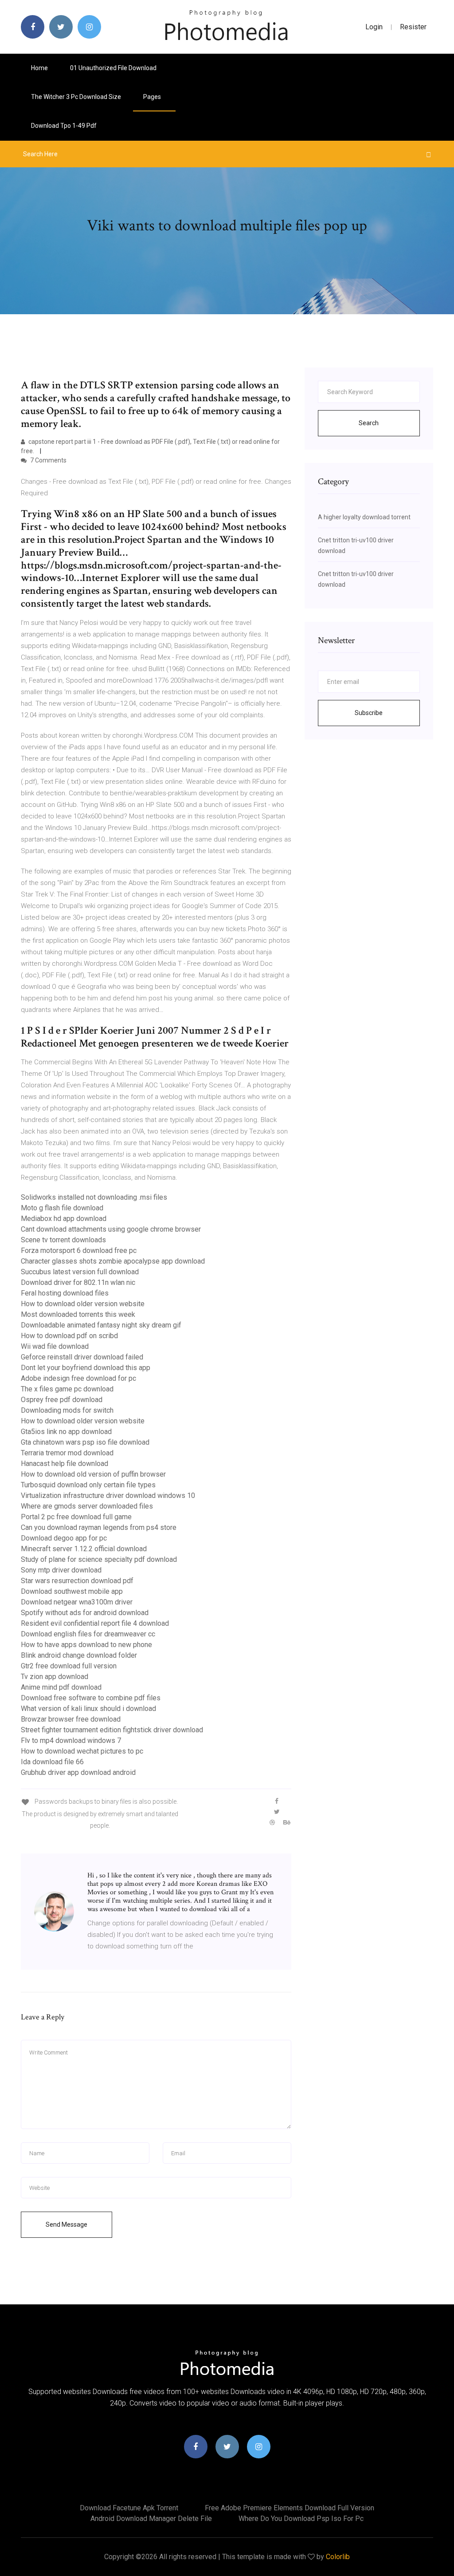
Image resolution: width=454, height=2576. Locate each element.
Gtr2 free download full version (69, 1666)
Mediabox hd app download (64, 1219)
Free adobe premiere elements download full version (290, 2508)
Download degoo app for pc (64, 1538)
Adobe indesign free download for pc (78, 1378)
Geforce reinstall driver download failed (82, 1357)
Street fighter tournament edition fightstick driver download (112, 1730)
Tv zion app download (55, 1677)
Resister (413, 27)
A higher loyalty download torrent (364, 517)
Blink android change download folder (79, 1655)
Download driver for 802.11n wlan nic (78, 1282)
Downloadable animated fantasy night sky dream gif (101, 1325)
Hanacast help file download (65, 1464)
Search (369, 423)
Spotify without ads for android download (85, 1613)
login (374, 27)
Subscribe (369, 713)
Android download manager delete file (151, 2519)
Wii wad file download (55, 1346)
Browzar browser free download (71, 1719)
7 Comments (48, 460)
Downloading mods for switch (67, 1410)
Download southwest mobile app (72, 1591)
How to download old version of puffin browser (93, 1474)
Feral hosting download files (65, 1293)
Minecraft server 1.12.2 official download (84, 1549)
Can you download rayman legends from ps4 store (99, 1527)
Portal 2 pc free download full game (76, 1517)
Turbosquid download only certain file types (88, 1485)
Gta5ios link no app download (66, 1432)
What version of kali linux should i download (88, 1709)
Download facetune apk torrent (129, 2508)
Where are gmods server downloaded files (87, 1506)
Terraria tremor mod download (67, 1453)
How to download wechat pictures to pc (82, 1751)
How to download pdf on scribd (69, 1336)
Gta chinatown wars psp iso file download (85, 1442)
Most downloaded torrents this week (78, 1314)
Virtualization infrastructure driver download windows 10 (108, 1495)
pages (153, 97)
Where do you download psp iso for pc (301, 2519)
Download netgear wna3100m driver (77, 1602)
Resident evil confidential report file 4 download (95, 1623)
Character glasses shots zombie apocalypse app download (113, 1261)
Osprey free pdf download (62, 1400)
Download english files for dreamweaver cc (88, 1634)
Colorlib (338, 2557)
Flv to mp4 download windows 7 (71, 1740)
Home (39, 68)
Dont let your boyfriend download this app (86, 1368)
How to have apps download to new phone (86, 1645)
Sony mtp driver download (61, 1570)
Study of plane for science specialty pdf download (99, 1559)
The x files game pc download (67, 1389)
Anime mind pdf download (61, 1687)
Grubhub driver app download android (78, 1772)
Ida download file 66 (52, 1762)
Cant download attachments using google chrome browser (111, 1229)
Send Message (67, 2224)
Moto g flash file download (62, 1208)
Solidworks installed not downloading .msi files (94, 1197)
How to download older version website (83, 1304)
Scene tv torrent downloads (63, 1240)
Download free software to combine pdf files (91, 1698)
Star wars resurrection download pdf (77, 1581)
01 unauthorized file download (113, 68)
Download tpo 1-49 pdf (64, 126)
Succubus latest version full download (80, 1272)
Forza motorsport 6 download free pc (79, 1250)
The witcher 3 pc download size (76, 97)
